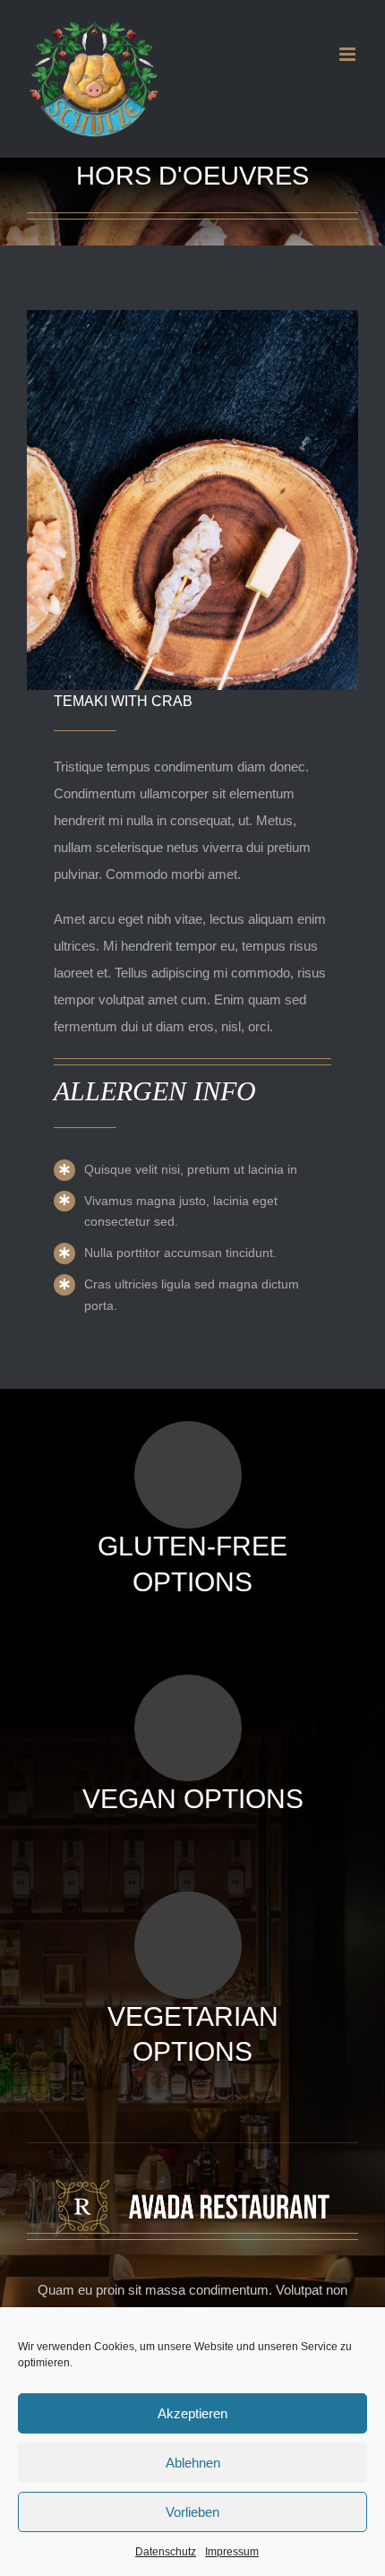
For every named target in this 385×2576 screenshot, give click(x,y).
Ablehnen (193, 2463)
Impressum (232, 2552)
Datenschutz (166, 2552)
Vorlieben (192, 2512)
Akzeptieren (192, 2413)
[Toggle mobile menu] (349, 54)
